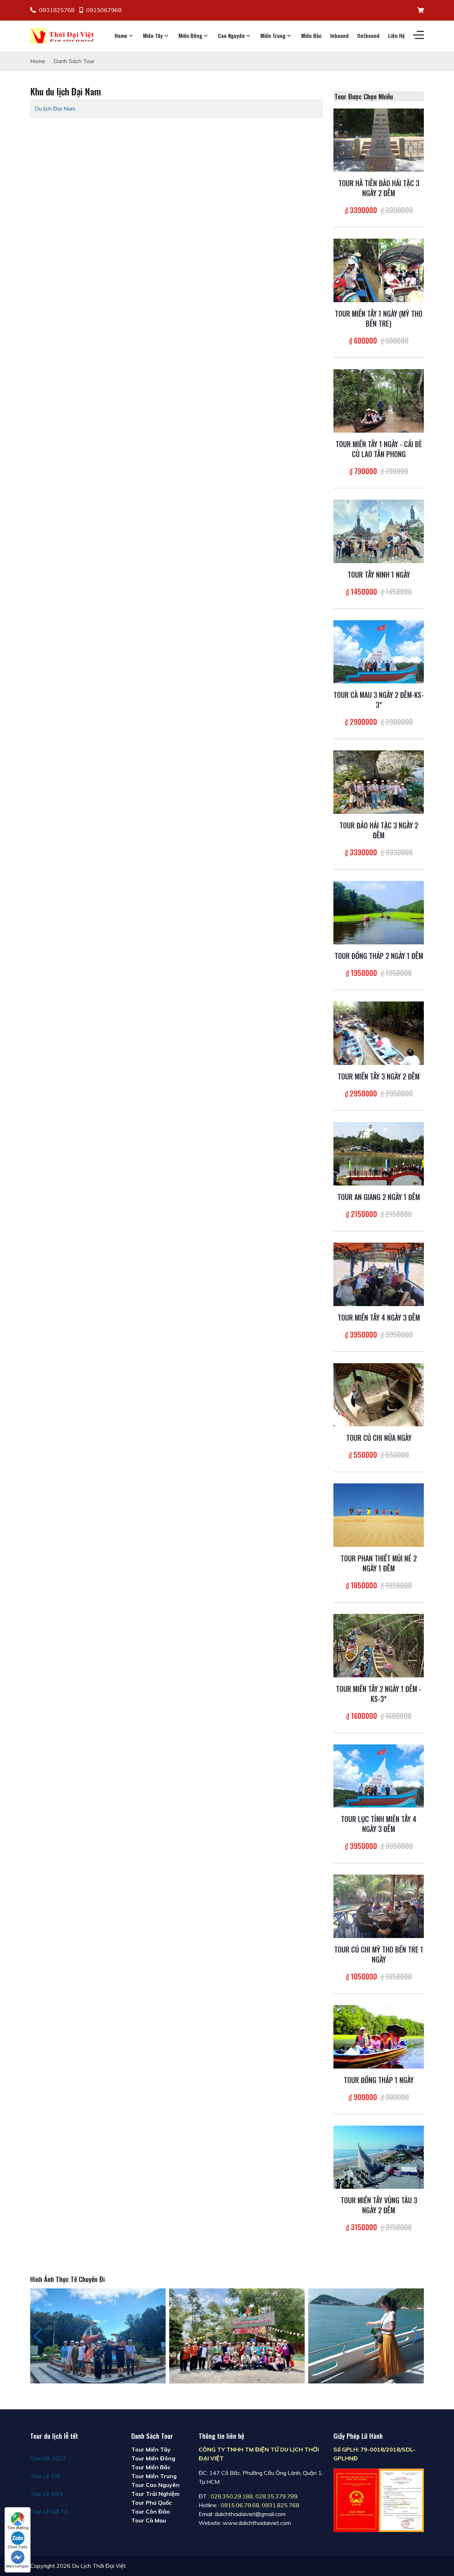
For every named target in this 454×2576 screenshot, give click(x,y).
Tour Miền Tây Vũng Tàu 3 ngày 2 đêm (379, 2205)
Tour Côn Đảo (151, 2511)
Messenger (18, 2566)
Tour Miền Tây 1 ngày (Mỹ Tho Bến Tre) (379, 318)
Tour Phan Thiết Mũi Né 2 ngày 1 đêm (379, 1563)
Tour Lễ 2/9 (45, 2476)
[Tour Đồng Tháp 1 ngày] (379, 2036)
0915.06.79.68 (240, 2505)
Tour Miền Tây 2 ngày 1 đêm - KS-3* (379, 1694)
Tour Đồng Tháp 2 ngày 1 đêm (379, 956)
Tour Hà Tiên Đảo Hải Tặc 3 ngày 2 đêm (379, 188)
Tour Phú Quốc (151, 2503)
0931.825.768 (281, 2505)
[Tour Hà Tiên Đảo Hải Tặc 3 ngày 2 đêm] (379, 139)
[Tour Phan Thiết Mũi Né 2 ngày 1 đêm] (379, 1515)
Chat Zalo (18, 2547)
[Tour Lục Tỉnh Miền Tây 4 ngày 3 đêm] (379, 1775)
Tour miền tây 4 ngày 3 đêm (379, 1317)
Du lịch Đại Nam (55, 109)
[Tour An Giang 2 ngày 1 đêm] (379, 1153)
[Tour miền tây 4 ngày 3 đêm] (379, 1273)
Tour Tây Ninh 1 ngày (379, 574)
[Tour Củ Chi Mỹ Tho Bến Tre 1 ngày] (379, 1906)
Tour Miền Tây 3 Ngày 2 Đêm (379, 1076)
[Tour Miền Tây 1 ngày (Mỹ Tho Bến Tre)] (379, 270)
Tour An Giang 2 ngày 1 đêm (379, 1197)
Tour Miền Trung (154, 2476)
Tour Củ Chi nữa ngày (379, 1438)
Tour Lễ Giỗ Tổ (49, 2511)
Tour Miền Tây (151, 2449)
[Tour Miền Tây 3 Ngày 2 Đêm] (379, 1032)
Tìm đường (18, 2528)
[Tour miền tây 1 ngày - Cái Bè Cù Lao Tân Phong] (379, 400)
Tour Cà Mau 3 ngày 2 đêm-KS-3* (379, 700)
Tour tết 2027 (48, 2458)
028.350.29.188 (232, 2496)
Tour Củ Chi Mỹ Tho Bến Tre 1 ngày (379, 1954)
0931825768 (57, 10)
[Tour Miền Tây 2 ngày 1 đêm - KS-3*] (379, 1645)
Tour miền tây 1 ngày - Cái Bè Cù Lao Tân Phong (379, 449)
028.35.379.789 (276, 2496)
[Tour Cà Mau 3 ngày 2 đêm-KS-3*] (379, 651)
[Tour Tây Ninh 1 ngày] (379, 531)
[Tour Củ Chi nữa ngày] (379, 1394)
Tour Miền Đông (153, 2458)
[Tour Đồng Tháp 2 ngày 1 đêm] (379, 912)
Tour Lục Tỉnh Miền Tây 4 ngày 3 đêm (379, 1824)
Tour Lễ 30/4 (47, 2494)
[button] (416, 2336)
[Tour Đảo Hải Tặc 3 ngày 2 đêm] (379, 782)
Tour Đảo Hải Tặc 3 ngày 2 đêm (379, 830)
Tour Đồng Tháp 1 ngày (379, 2080)
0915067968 (104, 10)
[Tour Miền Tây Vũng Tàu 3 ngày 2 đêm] (379, 2156)
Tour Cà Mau (149, 2520)
